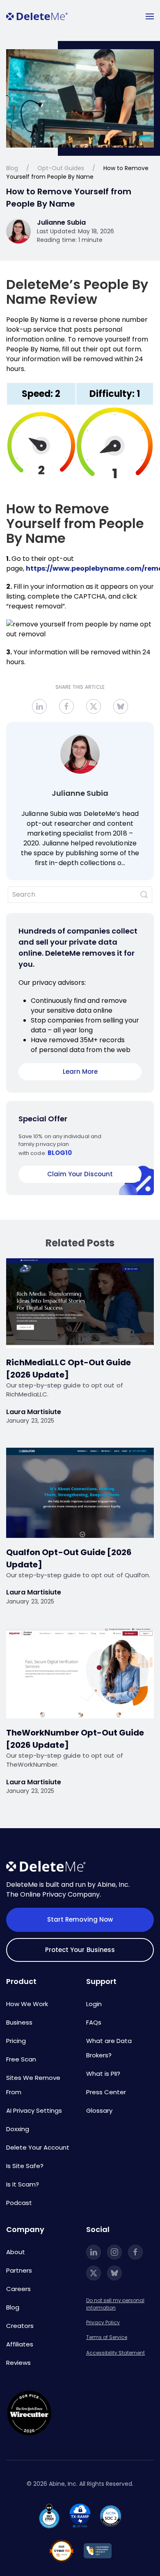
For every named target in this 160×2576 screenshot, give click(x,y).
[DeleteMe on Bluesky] (114, 2273)
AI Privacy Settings (34, 2110)
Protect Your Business (80, 1950)
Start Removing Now (80, 1919)
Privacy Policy (103, 2322)
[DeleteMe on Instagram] (114, 2252)
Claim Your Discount (80, 1174)
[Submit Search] (144, 895)
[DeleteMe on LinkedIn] (94, 2252)
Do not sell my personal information (115, 2304)
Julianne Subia (80, 793)
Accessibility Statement (115, 2353)
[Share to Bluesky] (121, 706)
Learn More (80, 1072)
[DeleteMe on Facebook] (135, 2252)
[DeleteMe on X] (94, 2273)
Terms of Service (107, 2337)
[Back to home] (37, 16)
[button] (150, 16)
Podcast (19, 2203)
